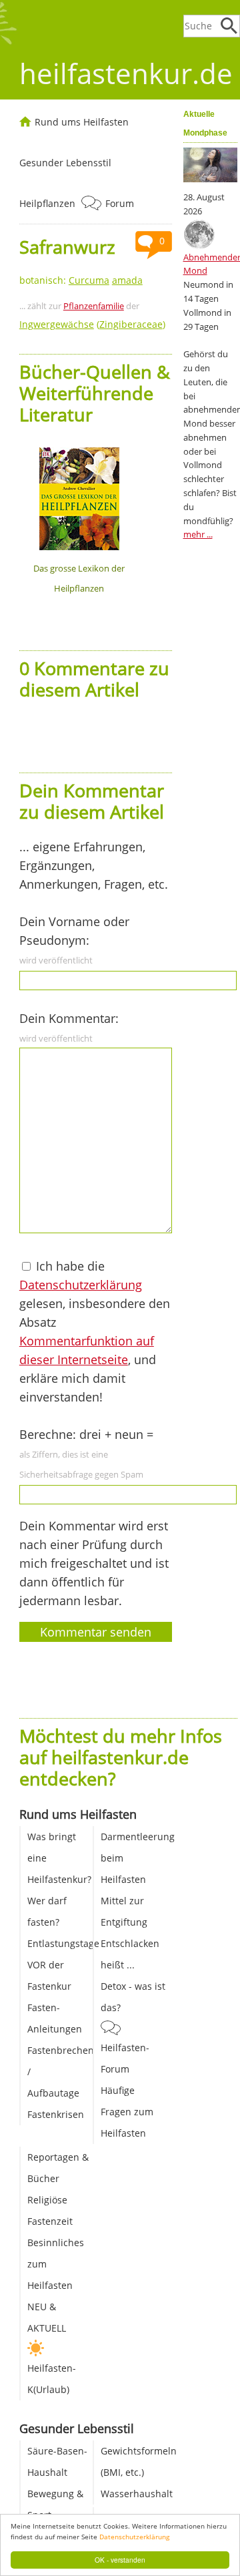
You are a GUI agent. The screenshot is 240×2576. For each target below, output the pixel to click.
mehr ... (198, 534)
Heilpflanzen (47, 203)
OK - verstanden (120, 2560)
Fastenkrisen (56, 2114)
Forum (120, 203)
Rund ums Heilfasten (82, 122)
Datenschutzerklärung (134, 2537)
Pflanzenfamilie (94, 306)
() (92, 324)
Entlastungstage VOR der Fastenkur (63, 1965)
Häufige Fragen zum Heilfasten (127, 2112)
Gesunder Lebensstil (65, 163)
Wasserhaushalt (137, 2494)
